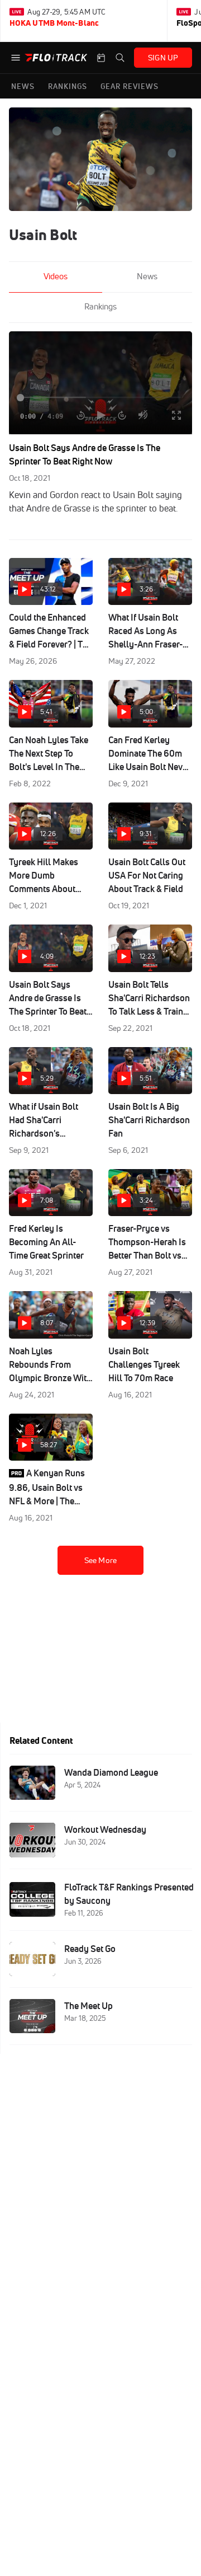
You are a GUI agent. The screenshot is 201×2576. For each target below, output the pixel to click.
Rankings (100, 306)
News (147, 276)
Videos (56, 276)
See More (100, 1560)
